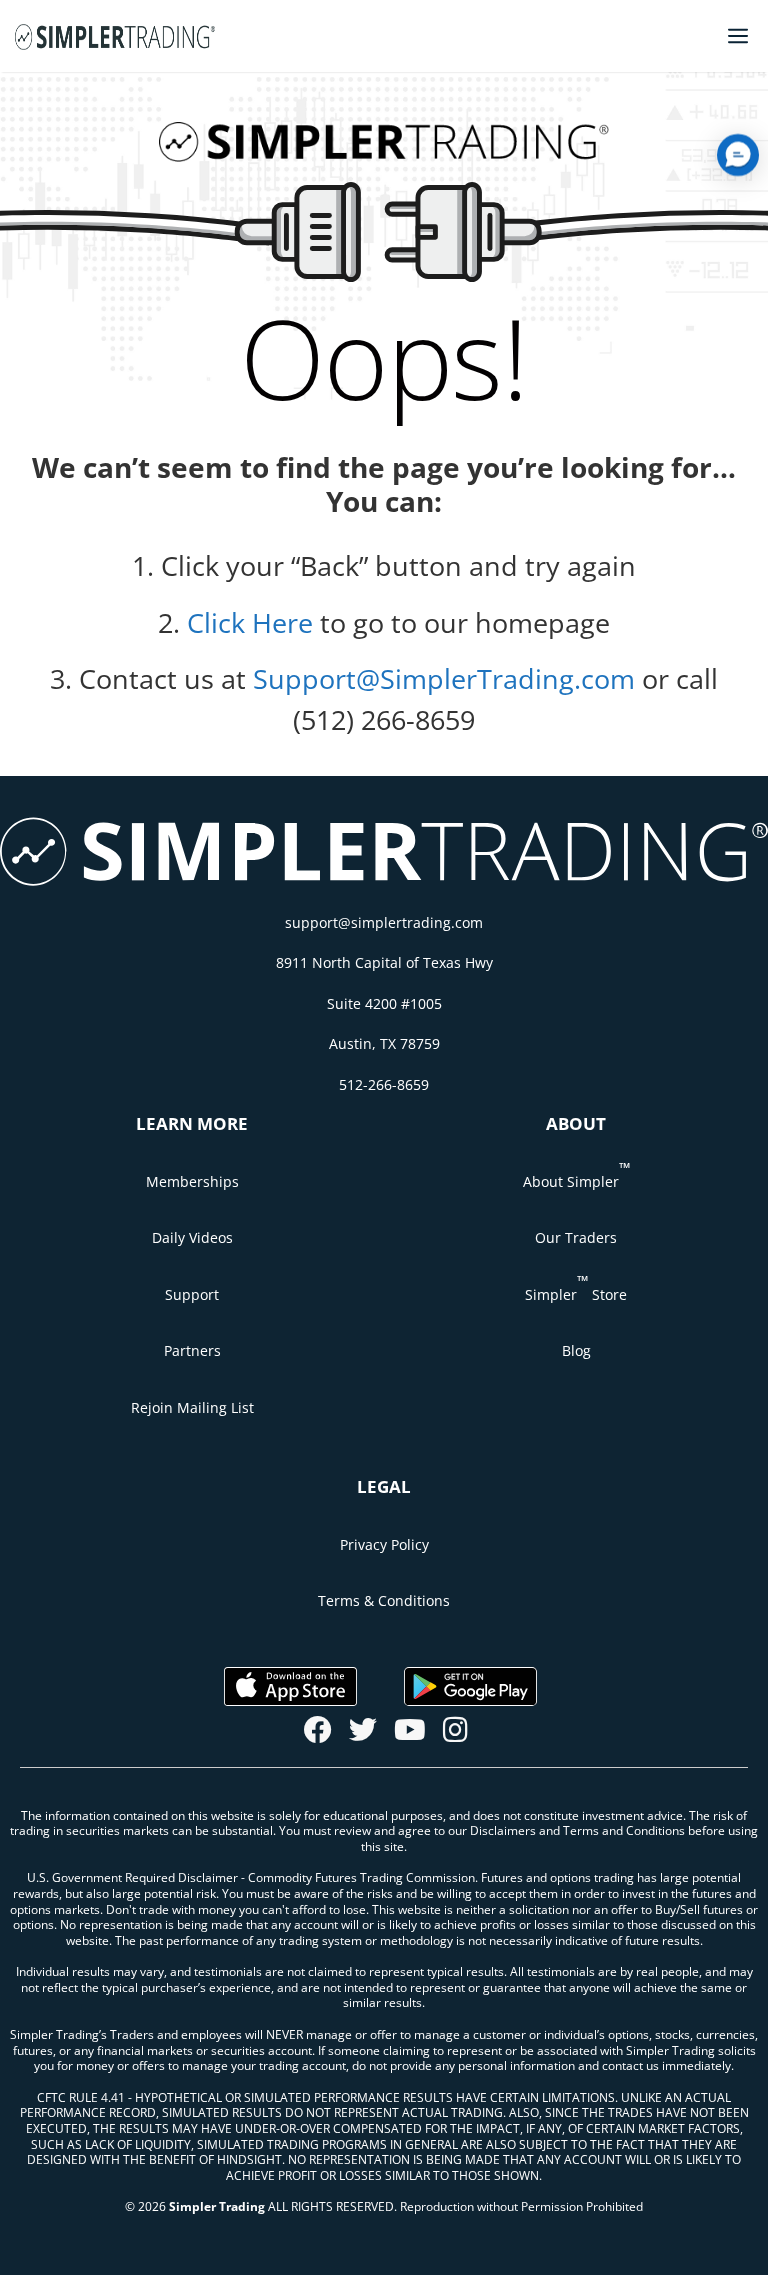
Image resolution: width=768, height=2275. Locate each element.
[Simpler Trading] (115, 36)
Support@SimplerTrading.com (444, 678)
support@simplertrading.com (384, 922)
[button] (738, 155)
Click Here (250, 622)
